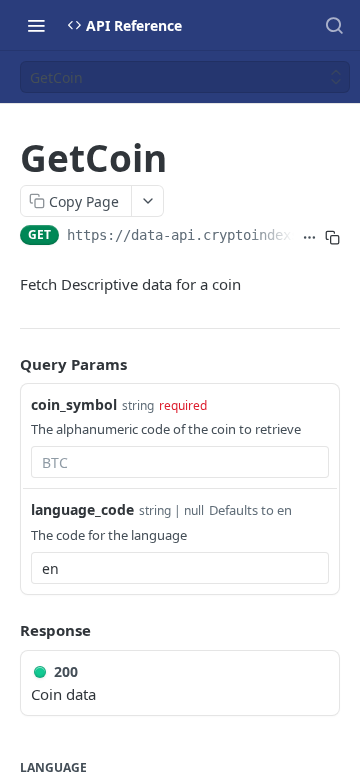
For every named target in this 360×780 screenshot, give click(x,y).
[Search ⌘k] (334, 25)
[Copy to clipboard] (332, 237)
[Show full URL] (309, 237)
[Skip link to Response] (6, 630)
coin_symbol (74, 404)
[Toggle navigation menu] (36, 25)
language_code (82, 509)
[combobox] (180, 462)
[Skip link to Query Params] (6, 364)
